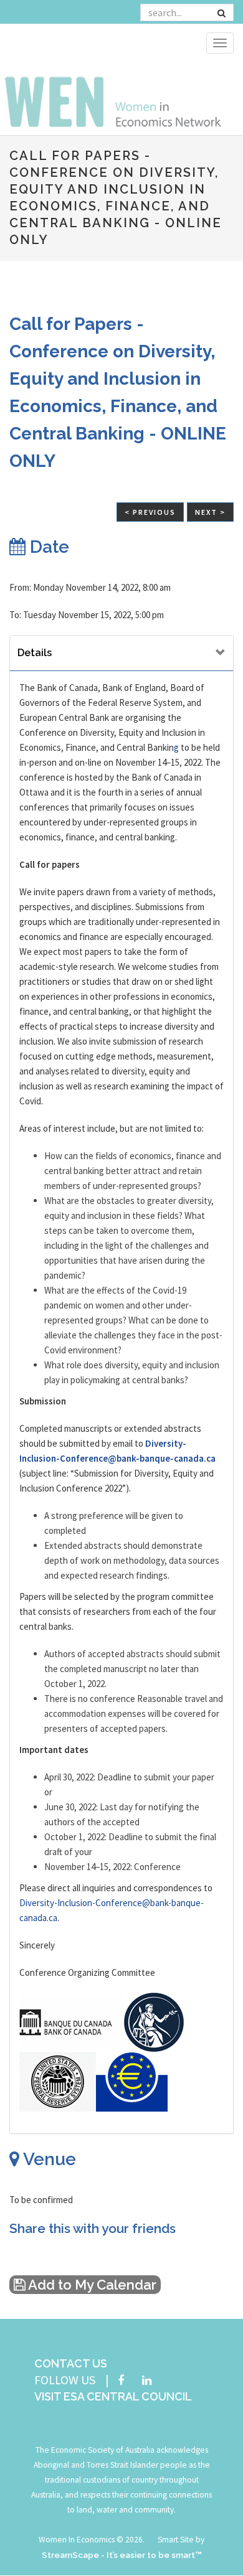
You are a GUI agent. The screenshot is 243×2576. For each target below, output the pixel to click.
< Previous (150, 512)
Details (35, 653)
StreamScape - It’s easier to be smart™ (122, 2555)
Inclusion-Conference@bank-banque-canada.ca (117, 1458)
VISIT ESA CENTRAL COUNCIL (113, 2396)
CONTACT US (71, 2363)
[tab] (121, 653)
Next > (210, 512)
